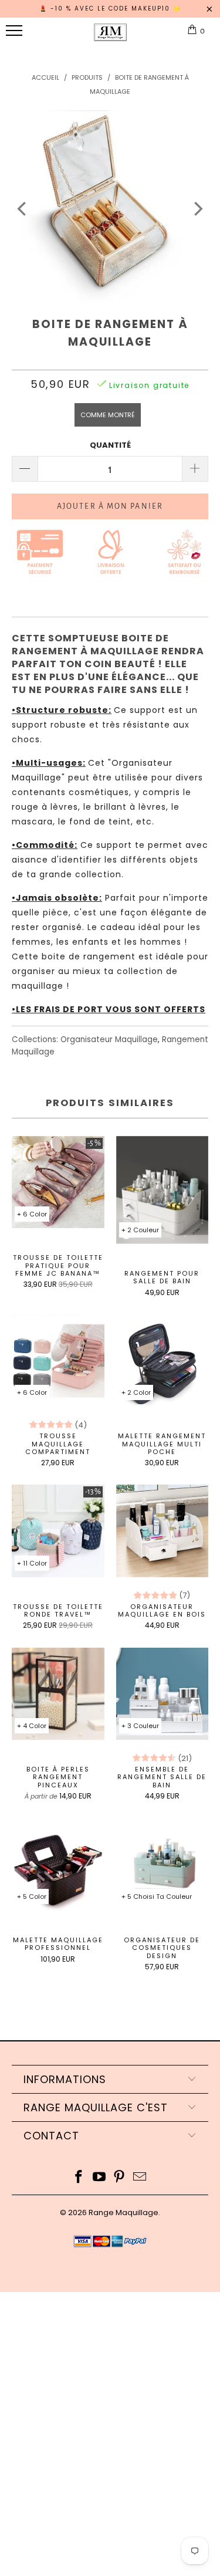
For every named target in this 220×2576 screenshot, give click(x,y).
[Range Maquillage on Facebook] (79, 2178)
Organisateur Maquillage (109, 1039)
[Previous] (23, 209)
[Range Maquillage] (110, 37)
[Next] (197, 209)
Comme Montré (108, 415)
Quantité (110, 445)
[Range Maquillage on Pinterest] (120, 2178)
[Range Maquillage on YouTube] (99, 2178)
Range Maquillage (123, 2212)
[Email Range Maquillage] (140, 2178)
